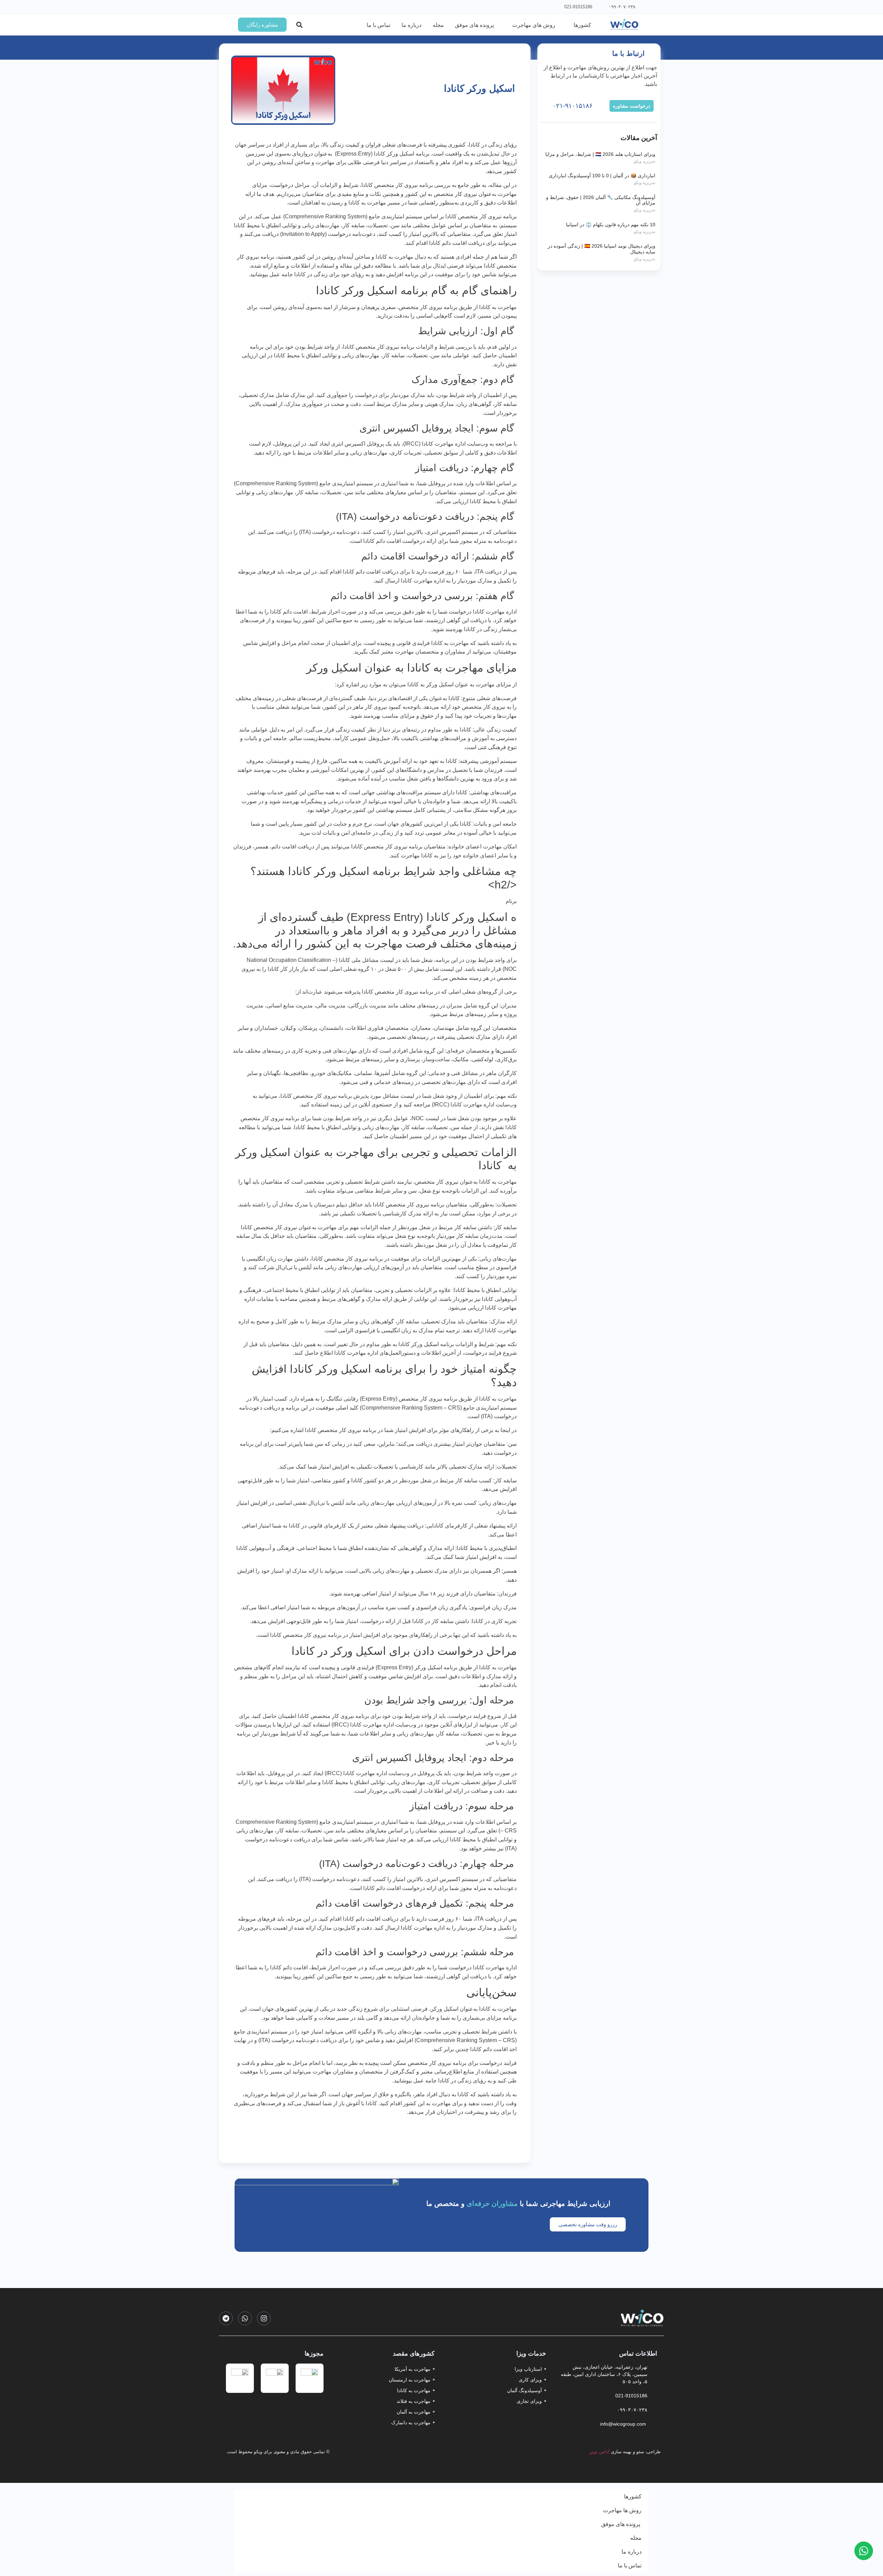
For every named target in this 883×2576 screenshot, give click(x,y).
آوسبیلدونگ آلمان (524, 2390)
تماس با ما (630, 2565)
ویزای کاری (530, 2380)
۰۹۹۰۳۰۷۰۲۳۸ (622, 7)
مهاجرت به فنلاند (414, 2401)
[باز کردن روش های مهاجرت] (508, 25)
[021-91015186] (598, 7)
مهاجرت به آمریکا (413, 2369)
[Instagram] (264, 2318)
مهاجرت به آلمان (414, 2412)
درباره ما (632, 2552)
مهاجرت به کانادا (414, 2390)
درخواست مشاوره (632, 106)
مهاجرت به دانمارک (411, 2423)
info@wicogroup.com (624, 2424)
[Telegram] (226, 2318)
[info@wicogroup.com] (654, 2424)
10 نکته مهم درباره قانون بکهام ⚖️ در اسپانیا (611, 225)
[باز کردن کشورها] (569, 25)
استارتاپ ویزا (528, 2369)
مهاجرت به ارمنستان (410, 2380)
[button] (299, 25)
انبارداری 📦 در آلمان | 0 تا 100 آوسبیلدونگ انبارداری (602, 176)
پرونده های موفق (621, 2524)
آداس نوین (599, 2452)
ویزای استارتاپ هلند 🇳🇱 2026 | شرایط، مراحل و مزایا (600, 154)
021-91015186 (578, 7)
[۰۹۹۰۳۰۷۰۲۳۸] (642, 7)
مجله (636, 2538)
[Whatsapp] (245, 2318)
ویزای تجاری (529, 2401)
